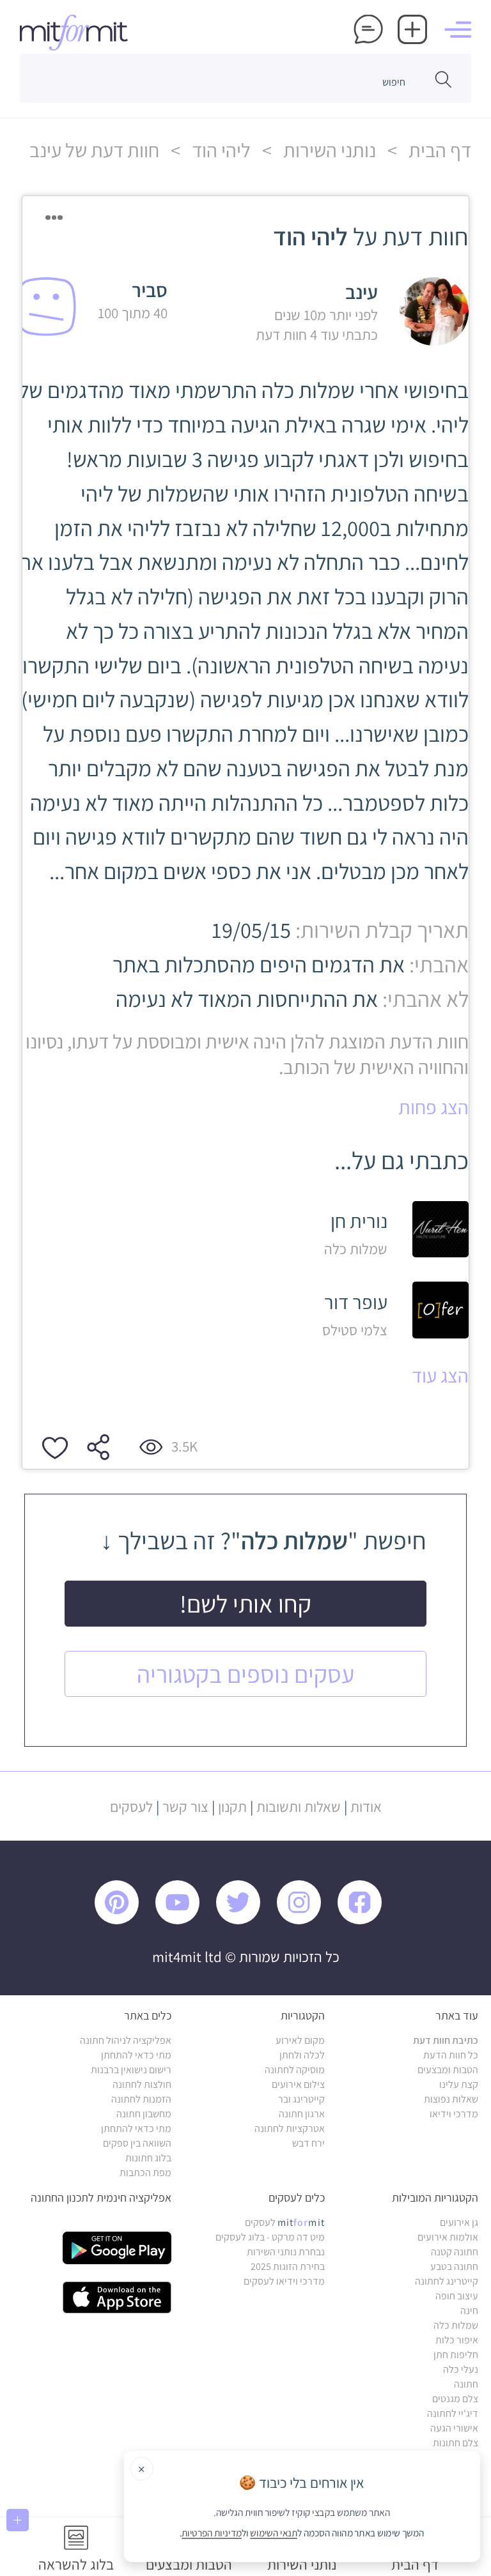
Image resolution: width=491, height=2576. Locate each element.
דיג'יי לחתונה (453, 2413)
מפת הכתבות (145, 2173)
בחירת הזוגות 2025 (288, 2266)
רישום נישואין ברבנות (131, 2070)
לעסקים (131, 1806)
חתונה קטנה (455, 2252)
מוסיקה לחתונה (295, 2070)
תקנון (232, 1806)
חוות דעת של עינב (94, 150)
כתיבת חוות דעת (446, 2040)
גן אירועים (459, 2222)
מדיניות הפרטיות (212, 2533)
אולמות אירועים (448, 2237)
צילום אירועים (298, 2084)
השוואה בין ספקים (137, 2143)
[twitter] (245, 1921)
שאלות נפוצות (451, 2099)
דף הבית (438, 150)
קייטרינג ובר (301, 2099)
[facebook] (366, 1921)
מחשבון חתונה (144, 2114)
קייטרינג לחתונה (447, 2281)
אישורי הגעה (454, 2428)
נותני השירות (328, 150)
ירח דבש (308, 2143)
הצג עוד (440, 1376)
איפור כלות (457, 2340)
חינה (469, 2311)
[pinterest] (124, 1921)
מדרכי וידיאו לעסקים (284, 2281)
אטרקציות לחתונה (290, 2128)
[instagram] (305, 1921)
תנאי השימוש (274, 2533)
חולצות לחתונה (142, 2084)
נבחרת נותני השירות (286, 2252)
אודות (366, 1806)
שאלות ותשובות (299, 1806)
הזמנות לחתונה (141, 2099)
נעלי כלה (461, 2369)
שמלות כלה (456, 2325)
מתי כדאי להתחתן (136, 2055)
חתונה (466, 2384)
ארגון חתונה (302, 2114)
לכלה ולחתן (302, 2055)
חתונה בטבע (454, 2266)
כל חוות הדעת (451, 2055)
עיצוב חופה (457, 2296)
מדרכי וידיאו (454, 2114)
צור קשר (185, 1806)
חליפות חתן (456, 2355)
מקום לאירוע (300, 2040)
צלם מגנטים (455, 2399)
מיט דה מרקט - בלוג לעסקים (270, 2237)
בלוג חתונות (148, 2158)
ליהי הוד (219, 150)
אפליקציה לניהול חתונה (126, 2040)
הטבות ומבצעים (448, 2070)
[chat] (368, 31)
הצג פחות (433, 1107)
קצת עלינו (459, 2084)
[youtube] (184, 1921)
